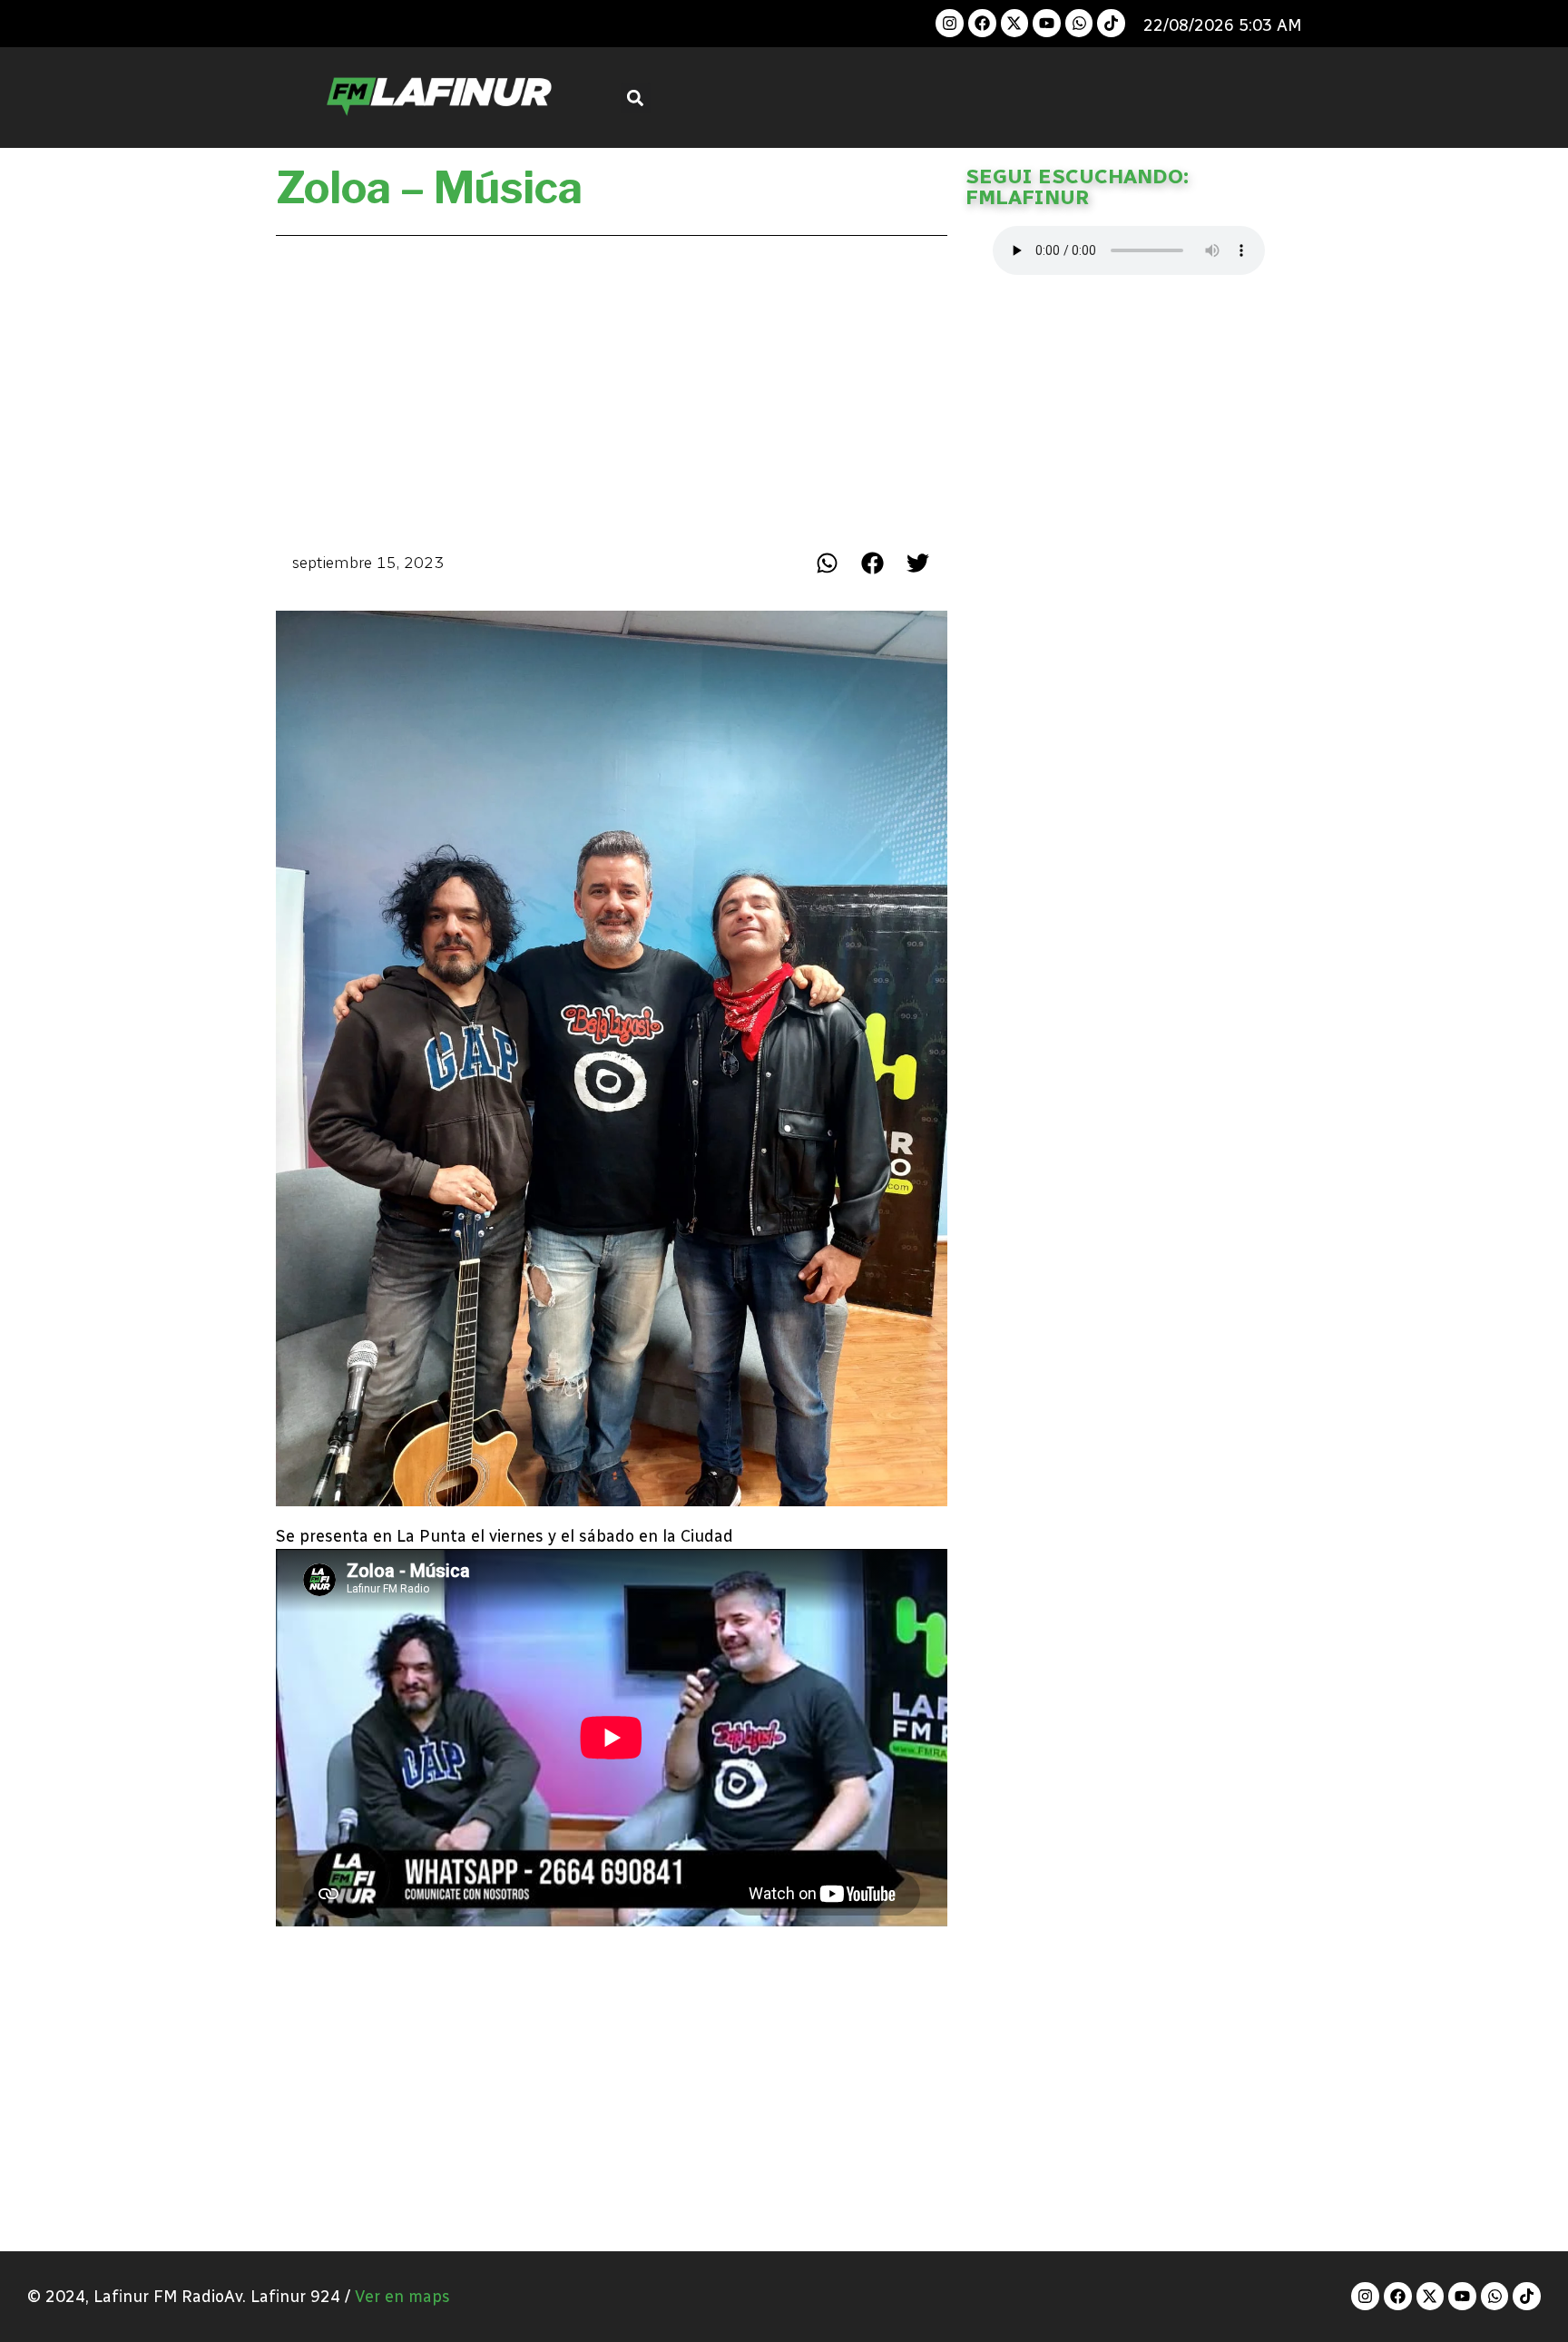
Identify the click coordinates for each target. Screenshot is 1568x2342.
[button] (636, 98)
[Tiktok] (1111, 23)
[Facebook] (982, 23)
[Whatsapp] (1079, 23)
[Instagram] (950, 23)
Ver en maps (402, 2297)
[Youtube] (1047, 23)
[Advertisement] (612, 388)
